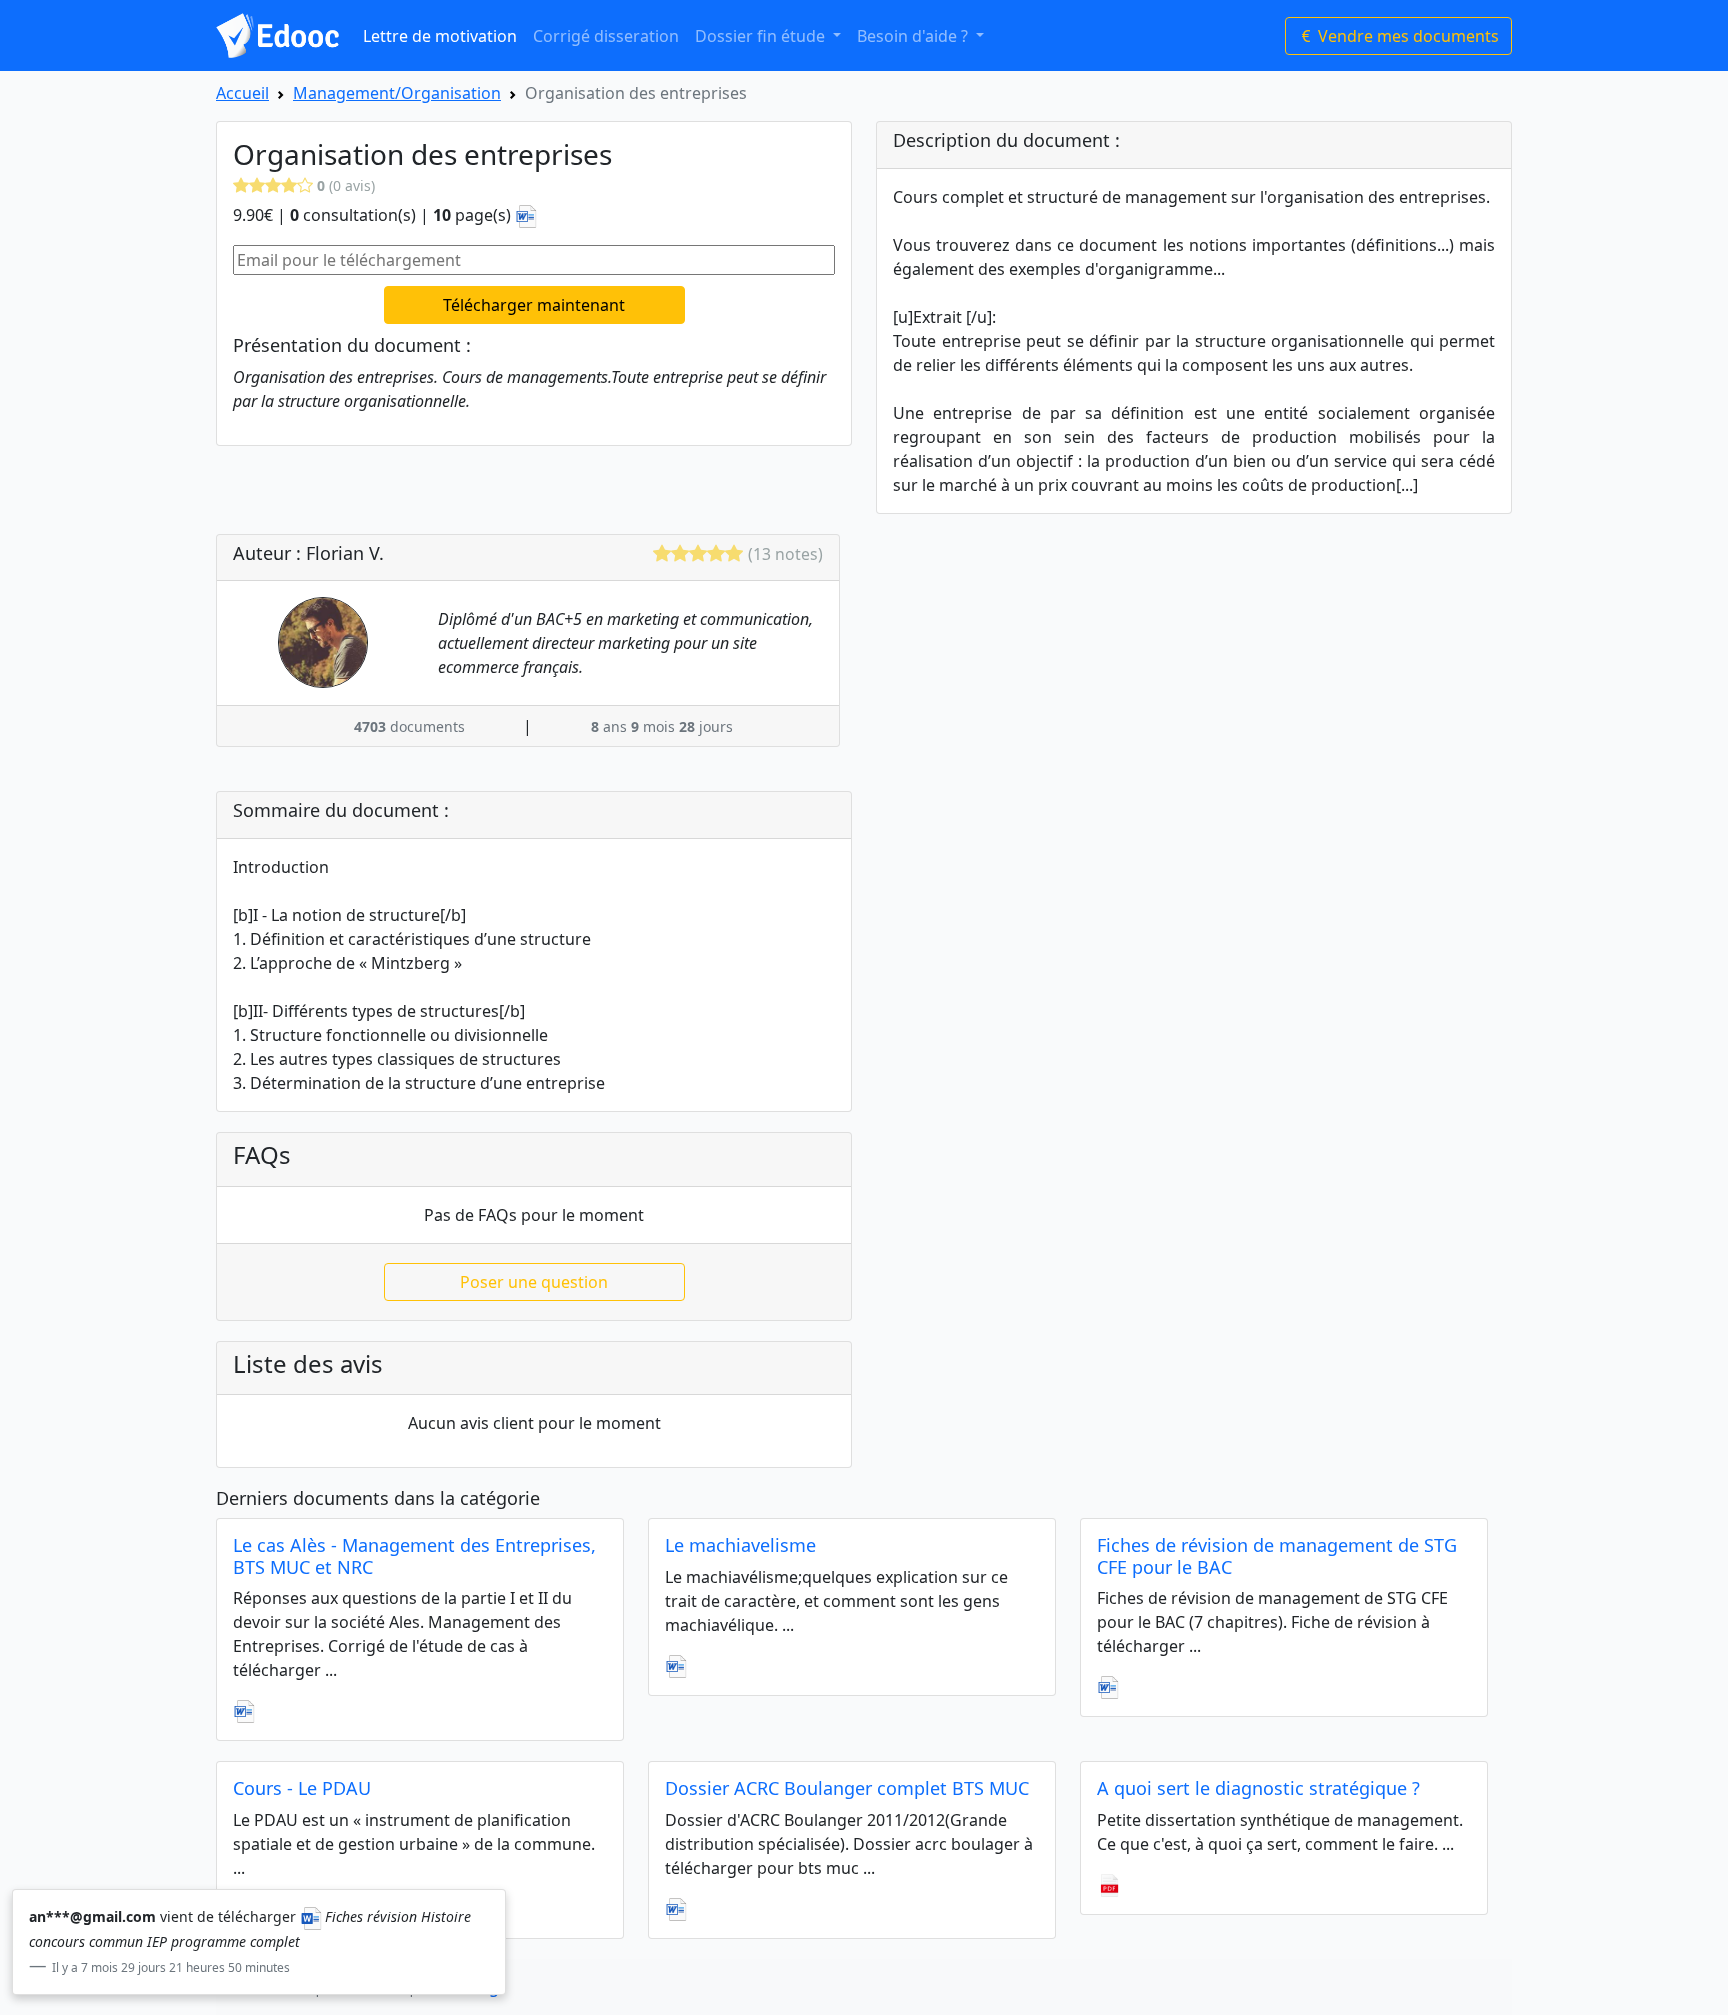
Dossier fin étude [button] (762, 36)
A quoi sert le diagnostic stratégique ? (1258, 1788)
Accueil (242, 93)
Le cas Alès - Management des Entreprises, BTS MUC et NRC (414, 1556)
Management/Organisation (397, 93)
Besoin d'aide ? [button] (914, 36)
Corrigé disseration (606, 36)
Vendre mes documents (1406, 36)
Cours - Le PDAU (302, 1788)
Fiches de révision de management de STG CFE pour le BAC (1277, 1556)
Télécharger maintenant (534, 305)
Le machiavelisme (740, 1545)
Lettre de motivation (440, 36)
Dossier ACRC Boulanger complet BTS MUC (847, 1788)
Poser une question (534, 1282)
